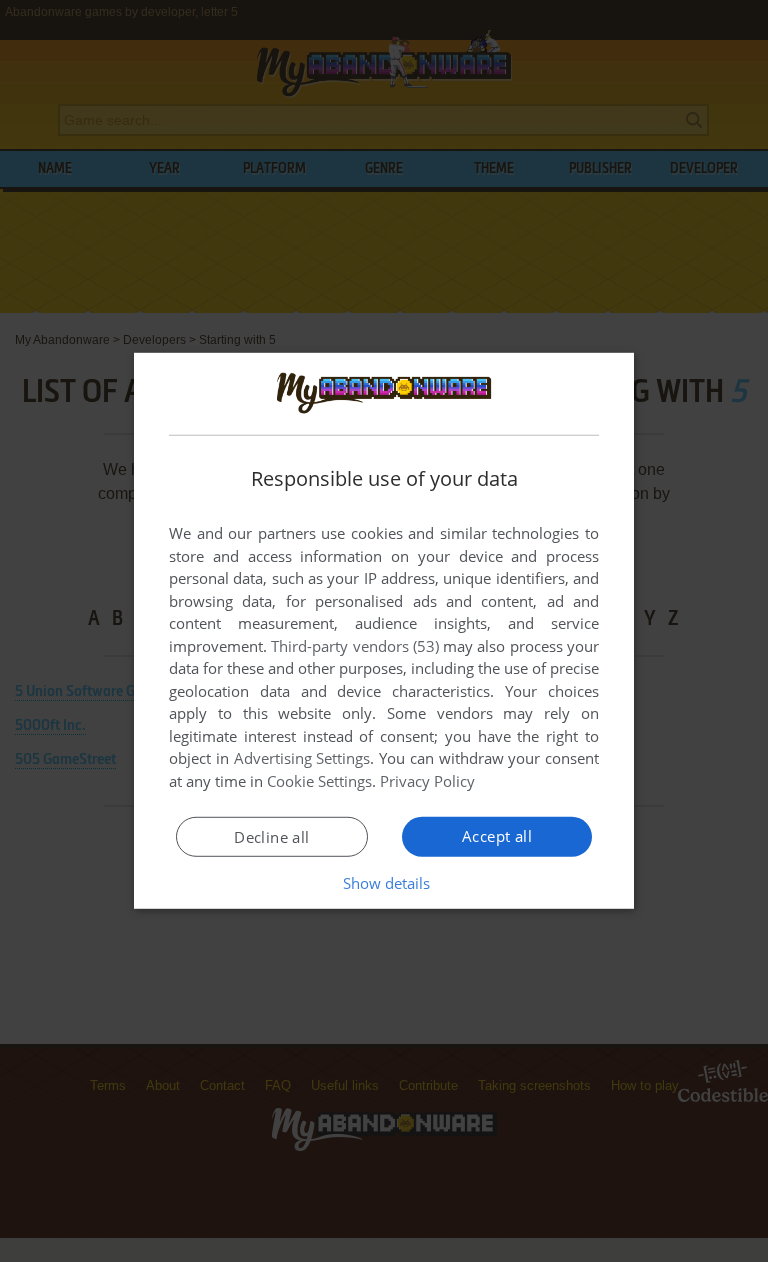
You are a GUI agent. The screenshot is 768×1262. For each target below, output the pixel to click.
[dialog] (384, 631)
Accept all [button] (497, 836)
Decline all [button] (271, 837)
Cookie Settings (319, 781)
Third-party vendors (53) (355, 646)
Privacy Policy (427, 781)
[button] (384, 883)
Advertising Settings (302, 758)
